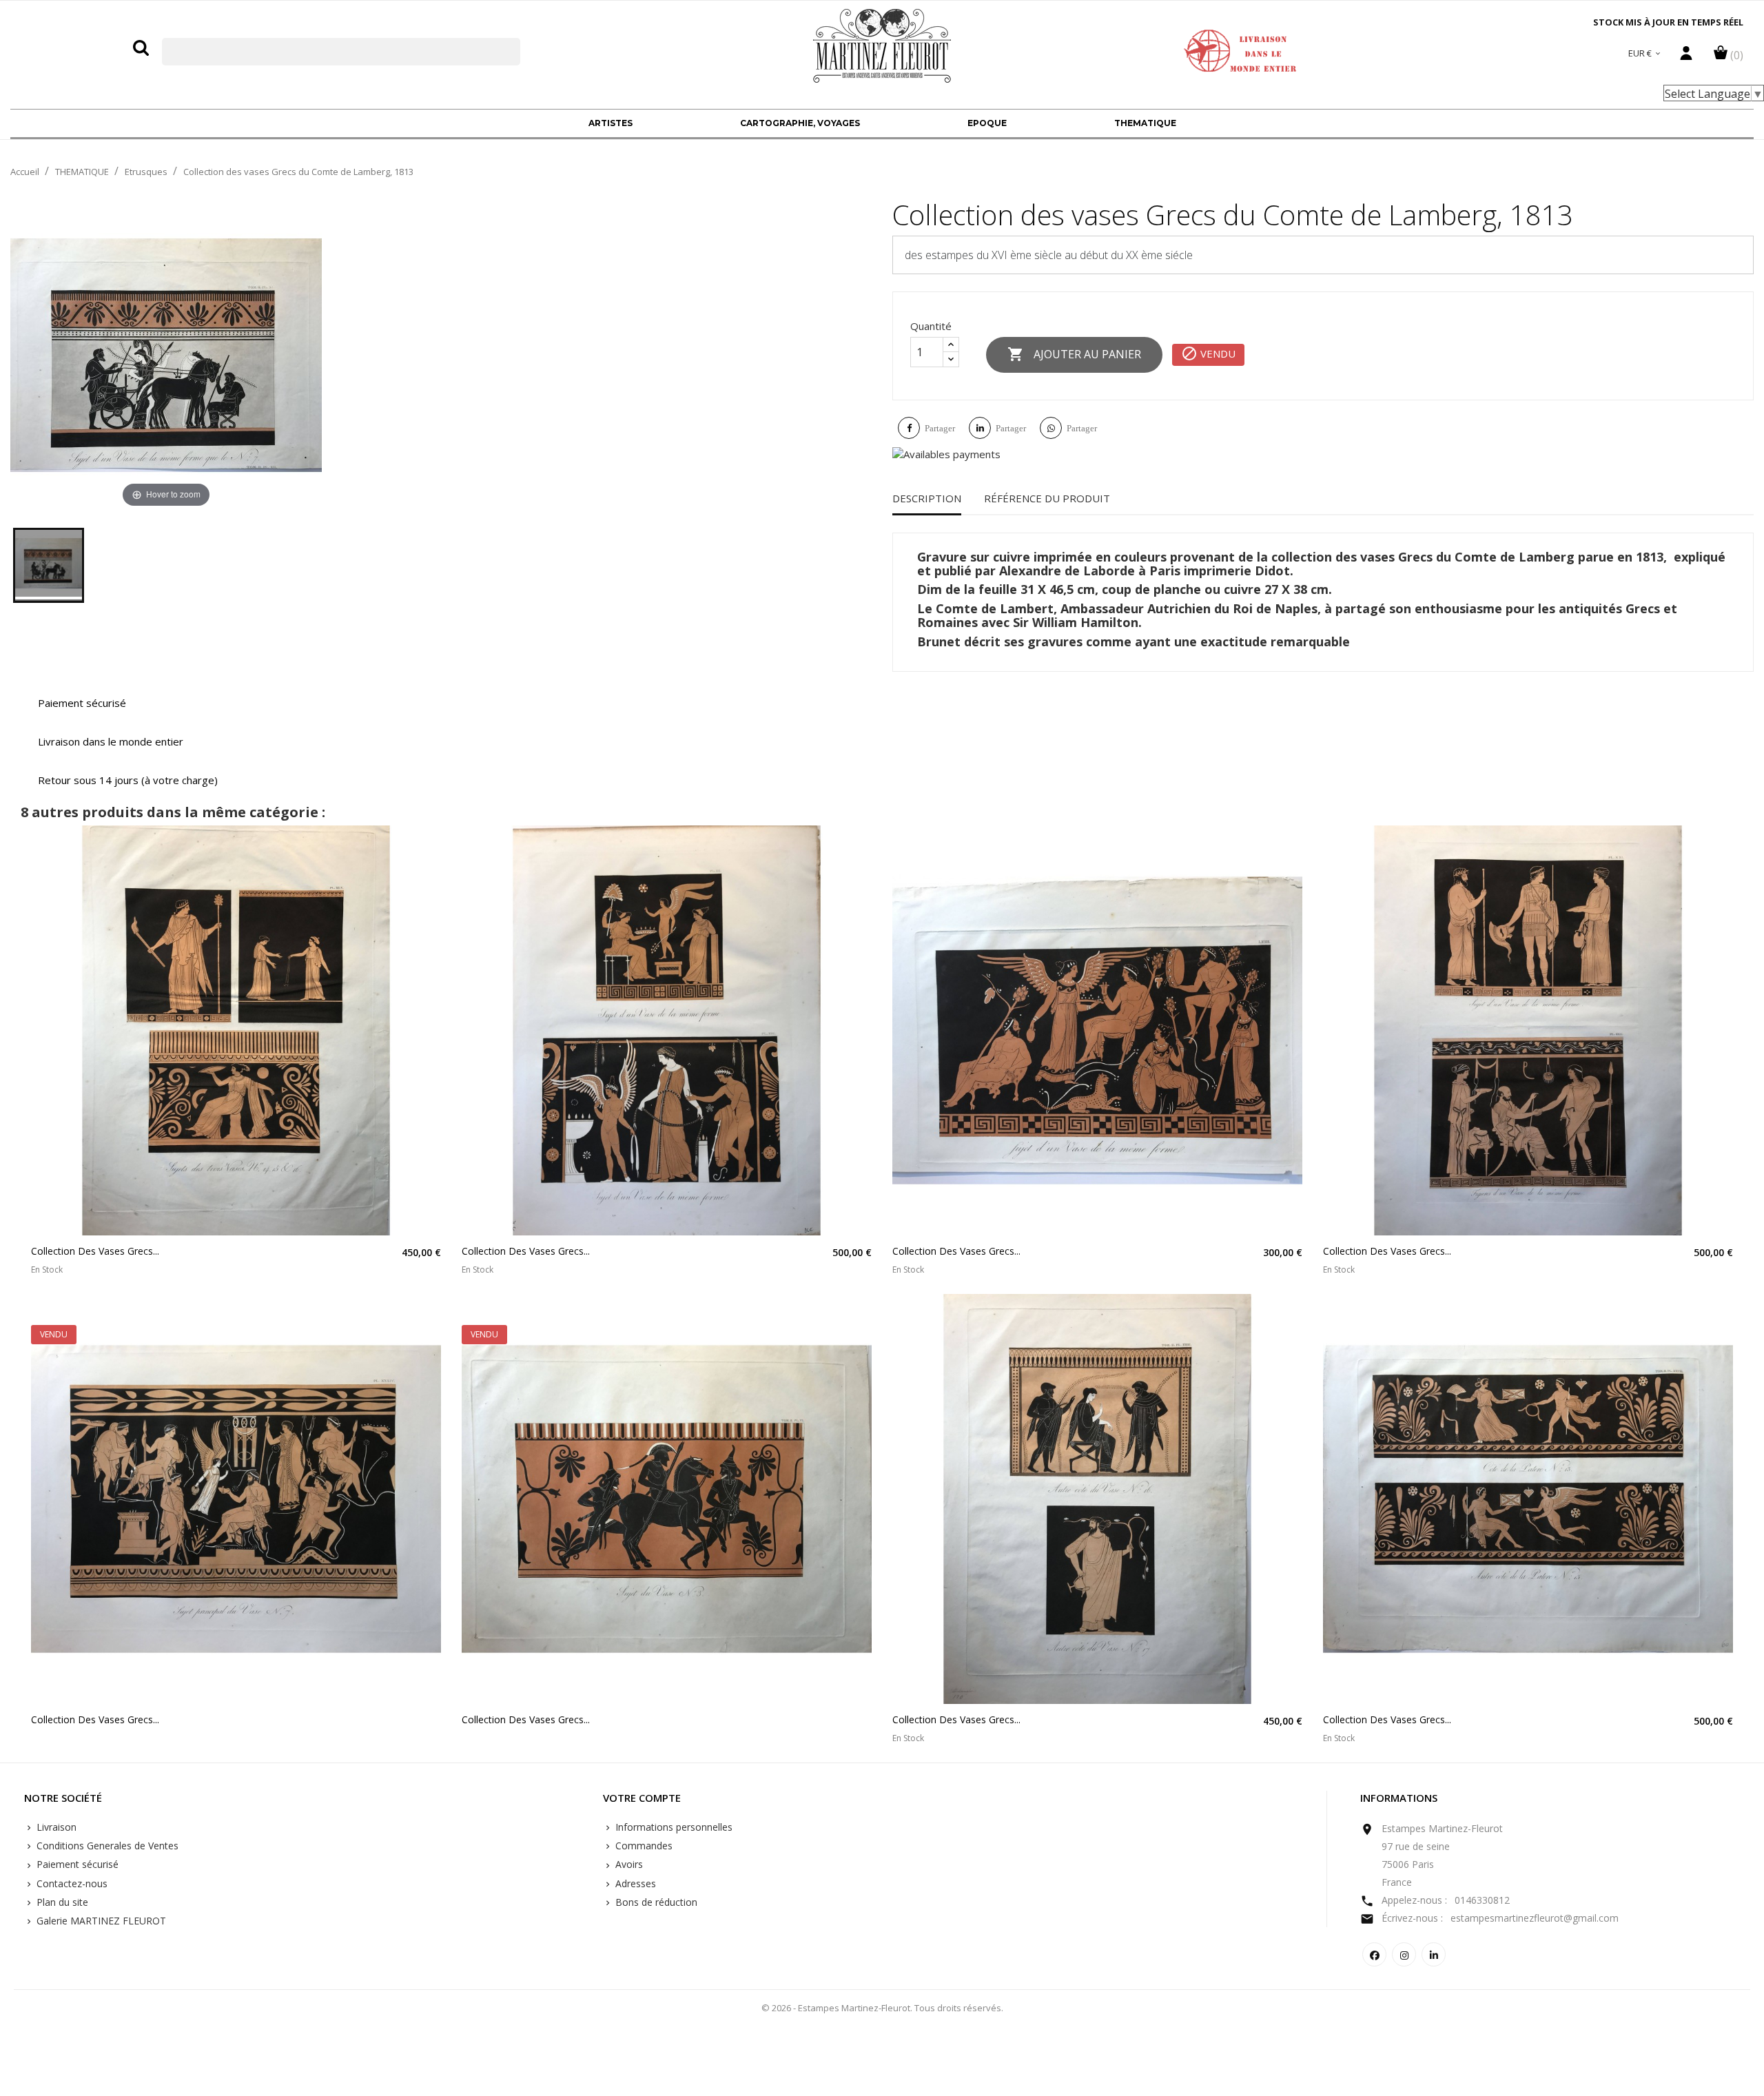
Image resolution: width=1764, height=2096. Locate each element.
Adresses (634, 1883)
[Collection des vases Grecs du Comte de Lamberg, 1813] (49, 565)
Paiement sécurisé (76, 1864)
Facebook (1374, 1954)
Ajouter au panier (1074, 354)
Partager (940, 428)
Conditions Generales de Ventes (106, 1846)
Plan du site (61, 1902)
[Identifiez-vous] (1686, 56)
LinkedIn (1434, 1954)
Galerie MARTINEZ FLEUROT (100, 1921)
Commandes (643, 1846)
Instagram (1404, 1954)
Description (927, 498)
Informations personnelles (673, 1827)
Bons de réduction (655, 1902)
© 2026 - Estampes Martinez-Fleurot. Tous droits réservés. (882, 2008)
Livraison (55, 1827)
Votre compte (642, 1798)
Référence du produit (1047, 498)
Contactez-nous (71, 1883)
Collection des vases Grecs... (95, 1251)
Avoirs (628, 1864)
